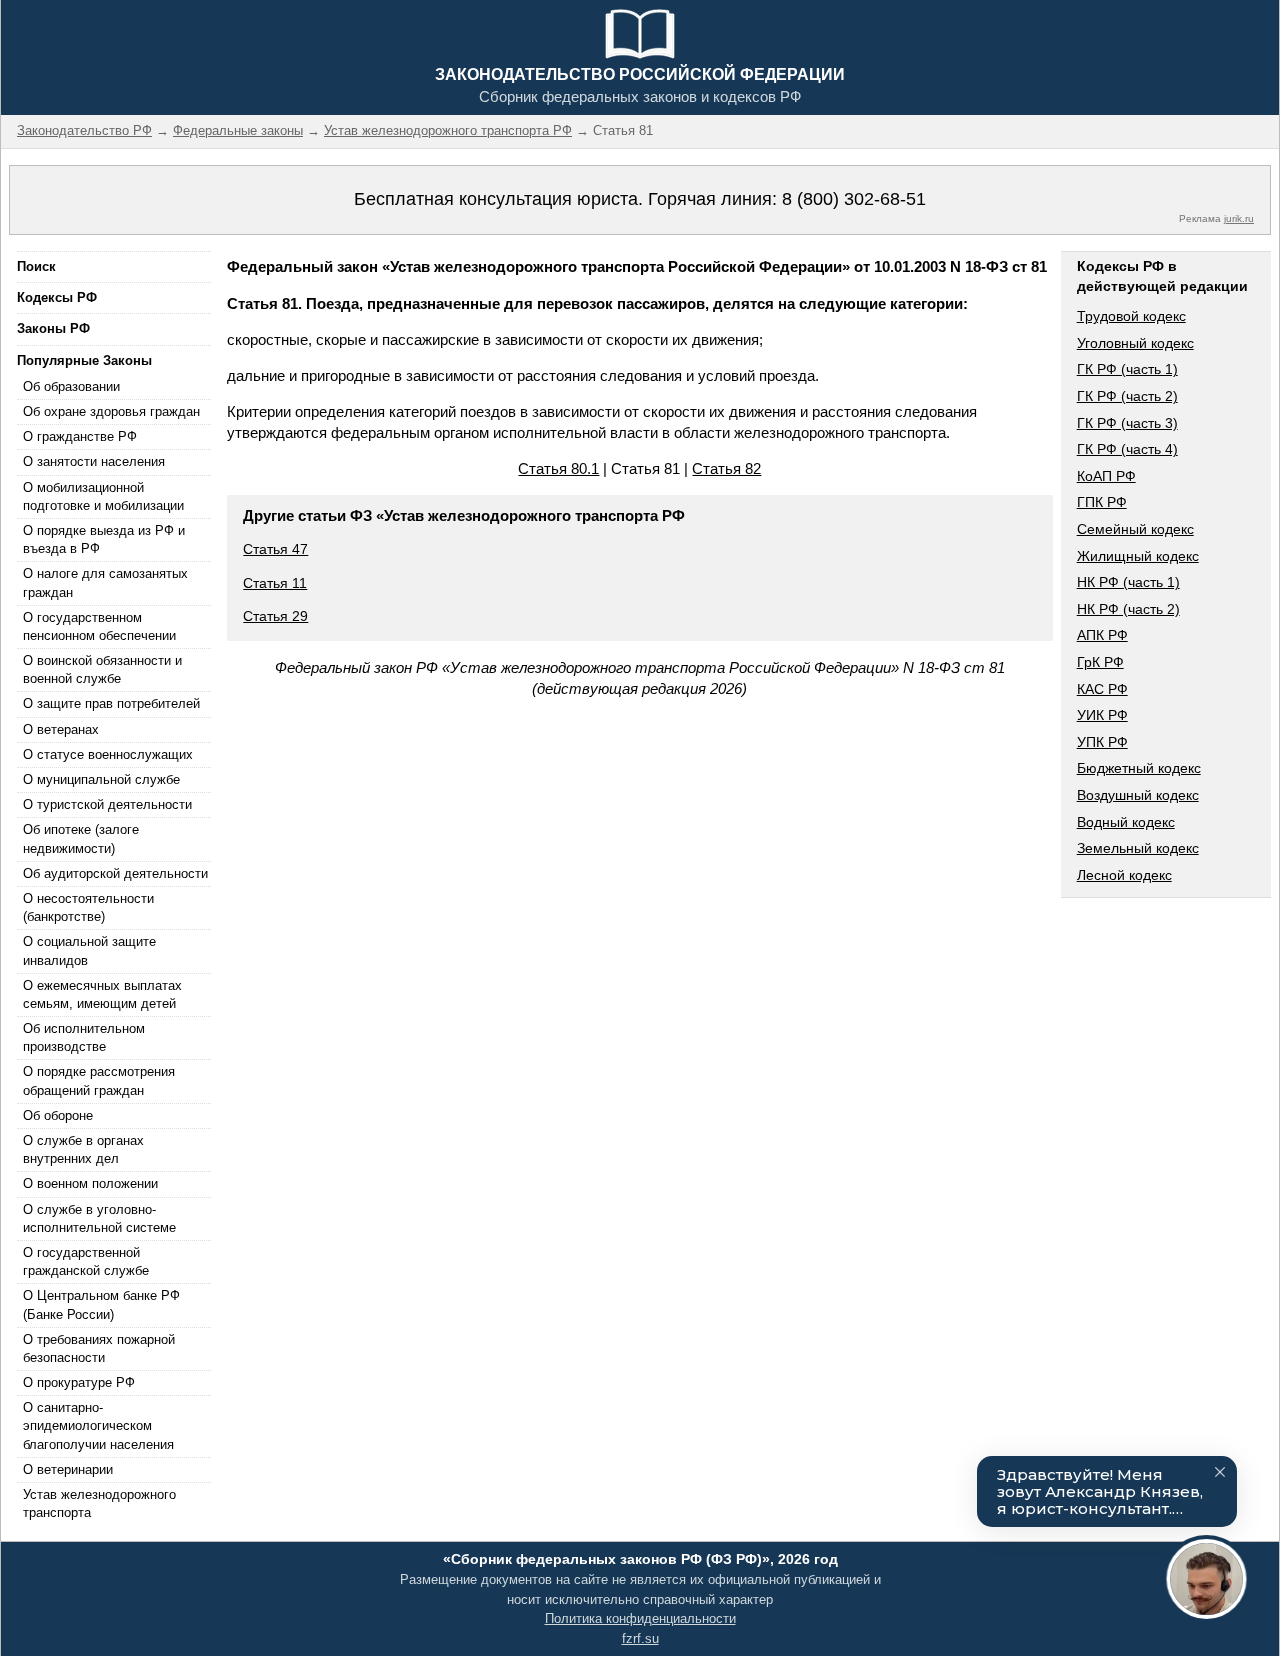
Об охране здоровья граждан (111, 411)
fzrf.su (640, 1638)
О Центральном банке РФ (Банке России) (101, 1304)
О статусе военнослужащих (108, 754)
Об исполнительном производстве (84, 1037)
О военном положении (90, 1183)
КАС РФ (1102, 689)
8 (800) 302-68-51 (854, 199)
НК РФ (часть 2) (1128, 609)
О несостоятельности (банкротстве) (88, 907)
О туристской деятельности (107, 804)
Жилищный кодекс (1138, 556)
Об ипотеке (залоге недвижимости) (81, 838)
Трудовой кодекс (1131, 316)
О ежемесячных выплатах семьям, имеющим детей (102, 994)
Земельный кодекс (1138, 848)
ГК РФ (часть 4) (1127, 449)
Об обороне (58, 1115)
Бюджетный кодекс (1139, 768)
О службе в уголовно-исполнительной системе (99, 1218)
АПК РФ (1102, 635)
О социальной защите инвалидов (89, 950)
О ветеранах (61, 729)
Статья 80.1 (558, 468)
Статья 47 (275, 549)
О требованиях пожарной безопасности (99, 1348)
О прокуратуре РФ (79, 1382)
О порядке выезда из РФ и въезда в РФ (104, 539)
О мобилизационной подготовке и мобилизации (103, 496)
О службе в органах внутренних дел (83, 1149)
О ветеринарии (68, 1469)
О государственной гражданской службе (86, 1261)
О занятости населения (94, 461)
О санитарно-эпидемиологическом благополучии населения (98, 1425)
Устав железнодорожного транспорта (99, 1503)
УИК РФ (1102, 715)
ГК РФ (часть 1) (1127, 369)
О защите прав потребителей (111, 703)
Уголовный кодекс (1135, 343)
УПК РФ (1102, 742)
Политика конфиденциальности (640, 1618)
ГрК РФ (1100, 662)
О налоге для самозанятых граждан (105, 582)
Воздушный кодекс (1138, 795)
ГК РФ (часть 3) (1127, 423)
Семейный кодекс (1135, 529)
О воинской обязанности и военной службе (102, 669)
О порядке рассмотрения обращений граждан (99, 1080)
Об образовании (71, 386)
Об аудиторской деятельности (115, 873)
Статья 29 (275, 616)
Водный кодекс (1126, 822)
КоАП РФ (1106, 476)
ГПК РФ (1102, 502)
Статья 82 (726, 468)
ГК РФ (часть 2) (1127, 396)
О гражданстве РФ (80, 436)
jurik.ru (1239, 218)
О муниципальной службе (101, 779)
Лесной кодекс (1124, 875)
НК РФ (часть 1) (1128, 582)
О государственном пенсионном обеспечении (99, 626)
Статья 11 (275, 583)
